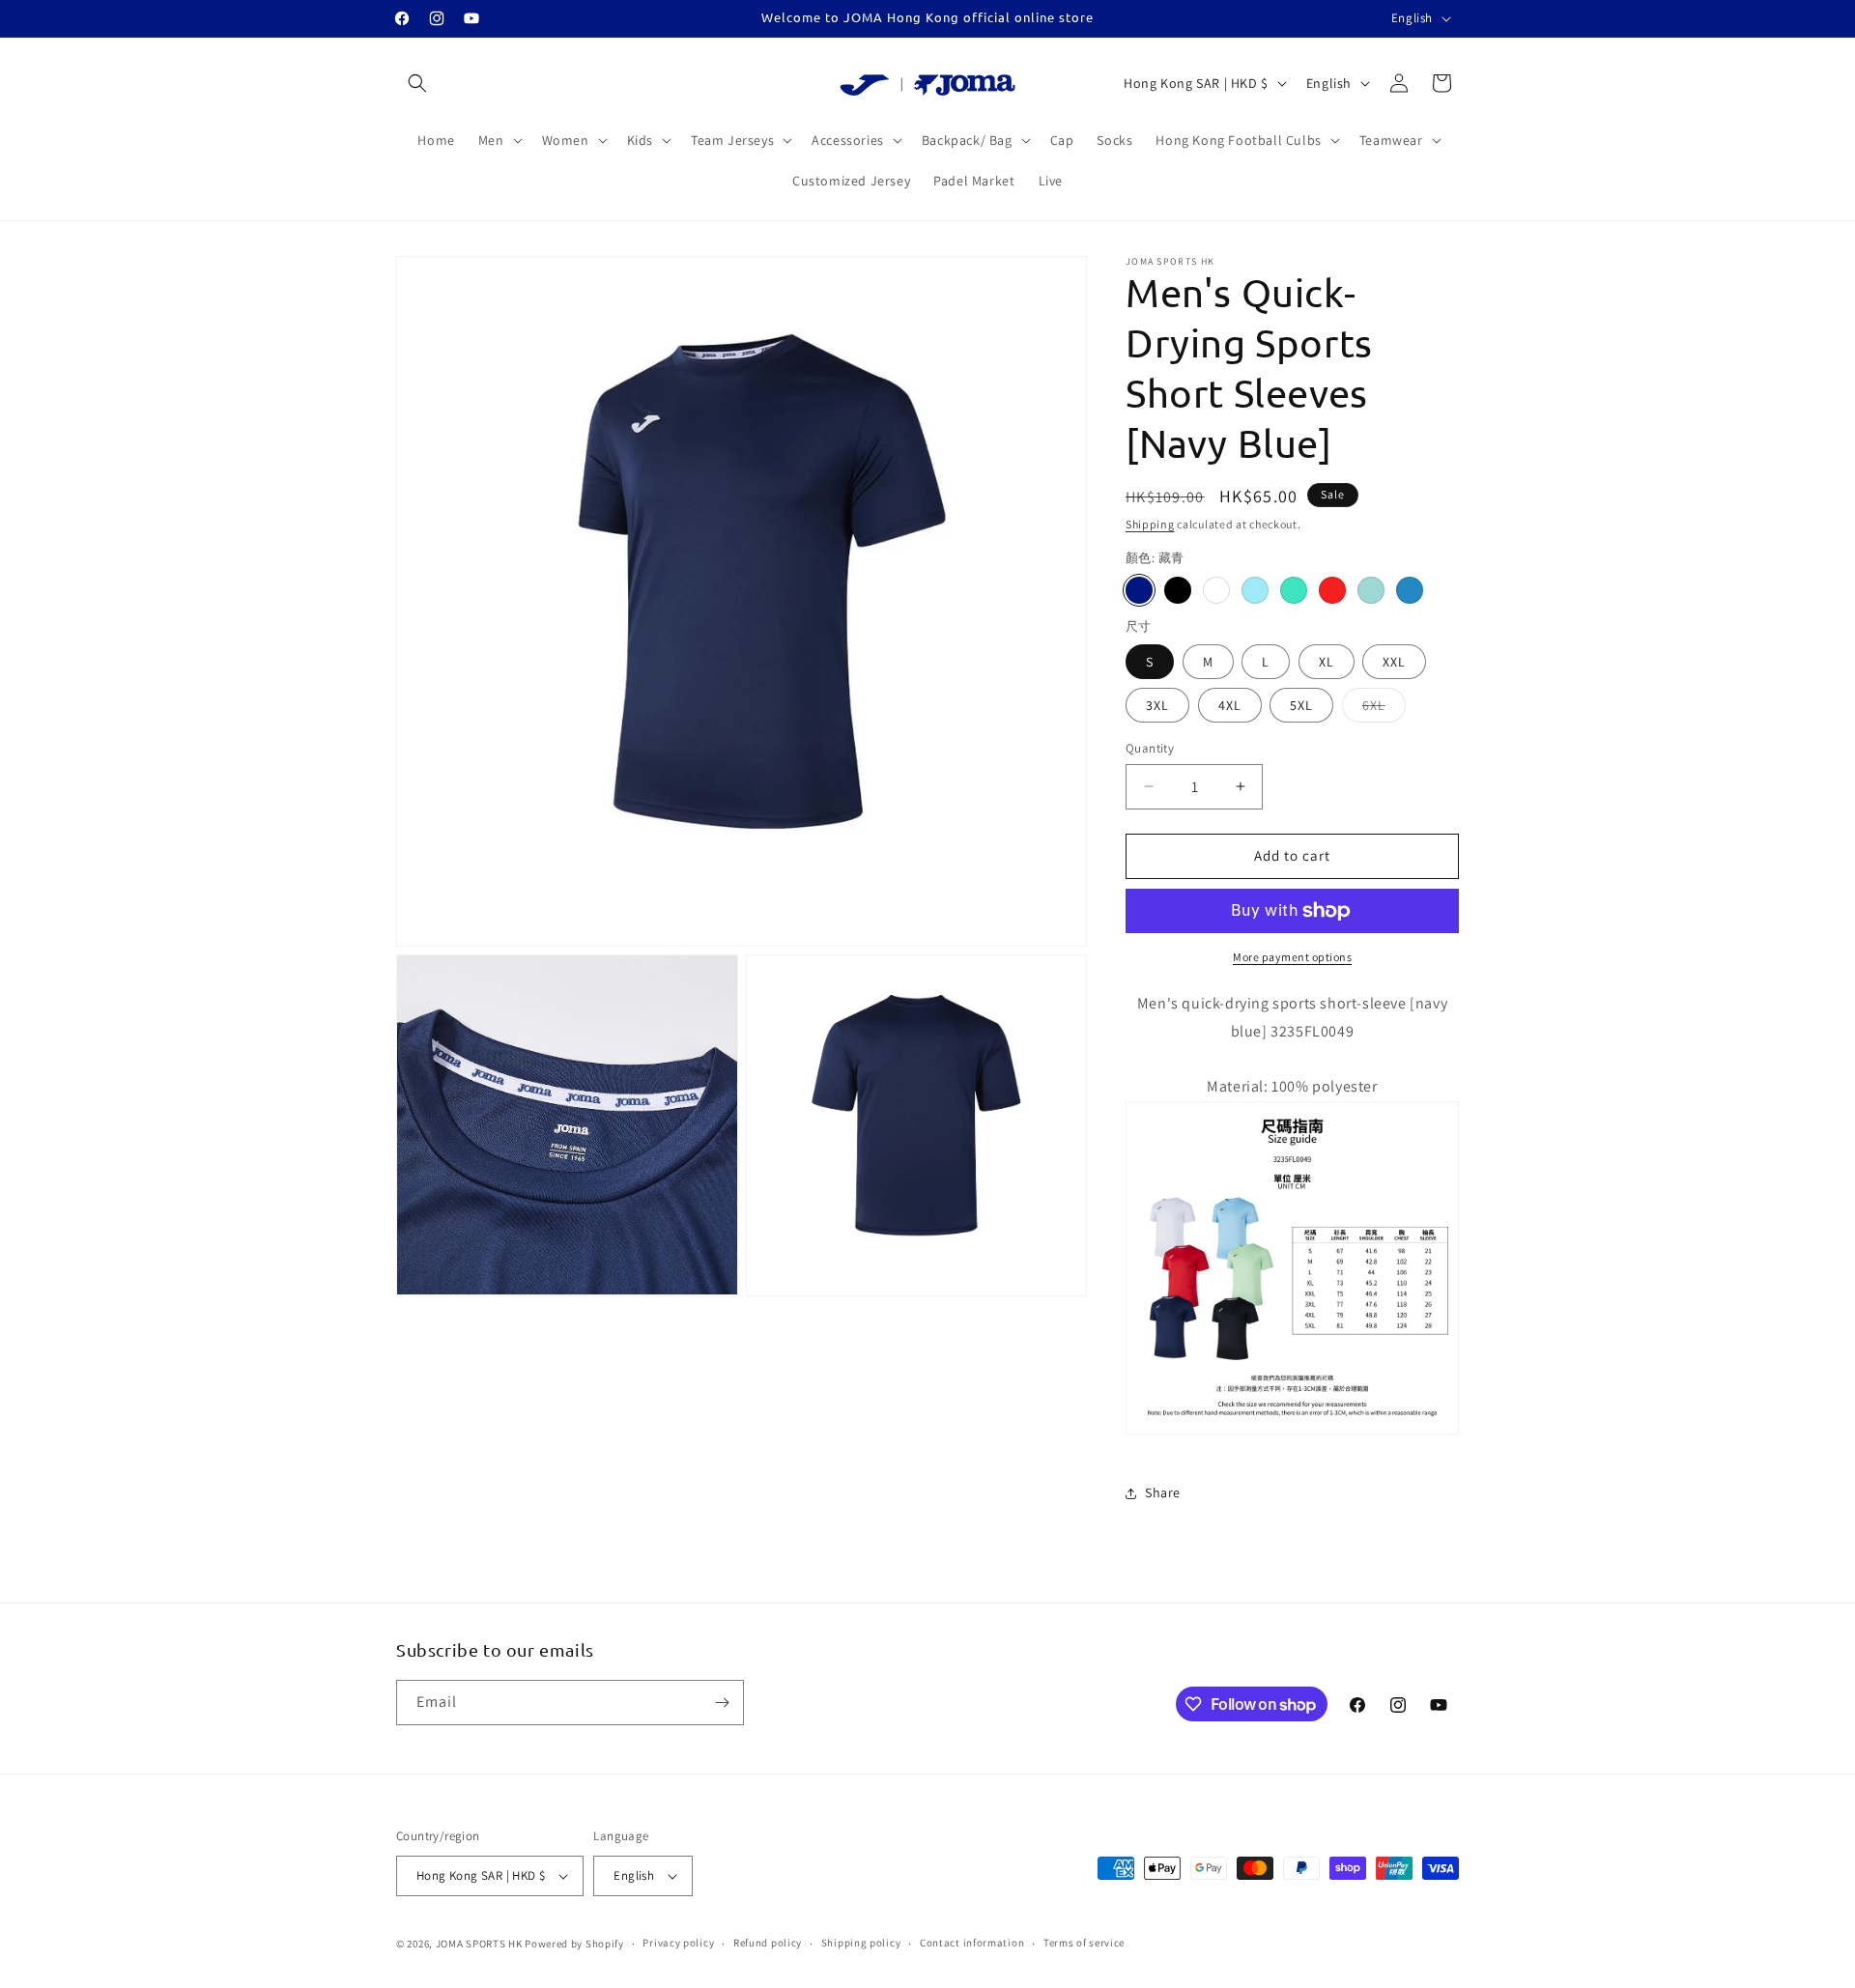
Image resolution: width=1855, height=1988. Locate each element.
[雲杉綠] (1371, 590)
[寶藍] (1410, 590)
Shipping (1150, 524)
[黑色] (1178, 590)
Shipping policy (861, 1943)
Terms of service (1084, 1943)
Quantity (1150, 748)
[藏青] (1139, 590)
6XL (1384, 709)
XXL (1394, 662)
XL (1327, 662)
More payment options (1292, 957)
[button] (417, 83)
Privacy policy (678, 1943)
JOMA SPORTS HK (479, 1944)
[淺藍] (1255, 590)
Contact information (972, 1943)
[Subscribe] (722, 1703)
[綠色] (1294, 590)
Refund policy (768, 1943)
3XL (1157, 705)
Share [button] (1163, 1492)
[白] (1216, 590)
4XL (1230, 705)
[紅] (1332, 590)
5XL (1301, 705)
